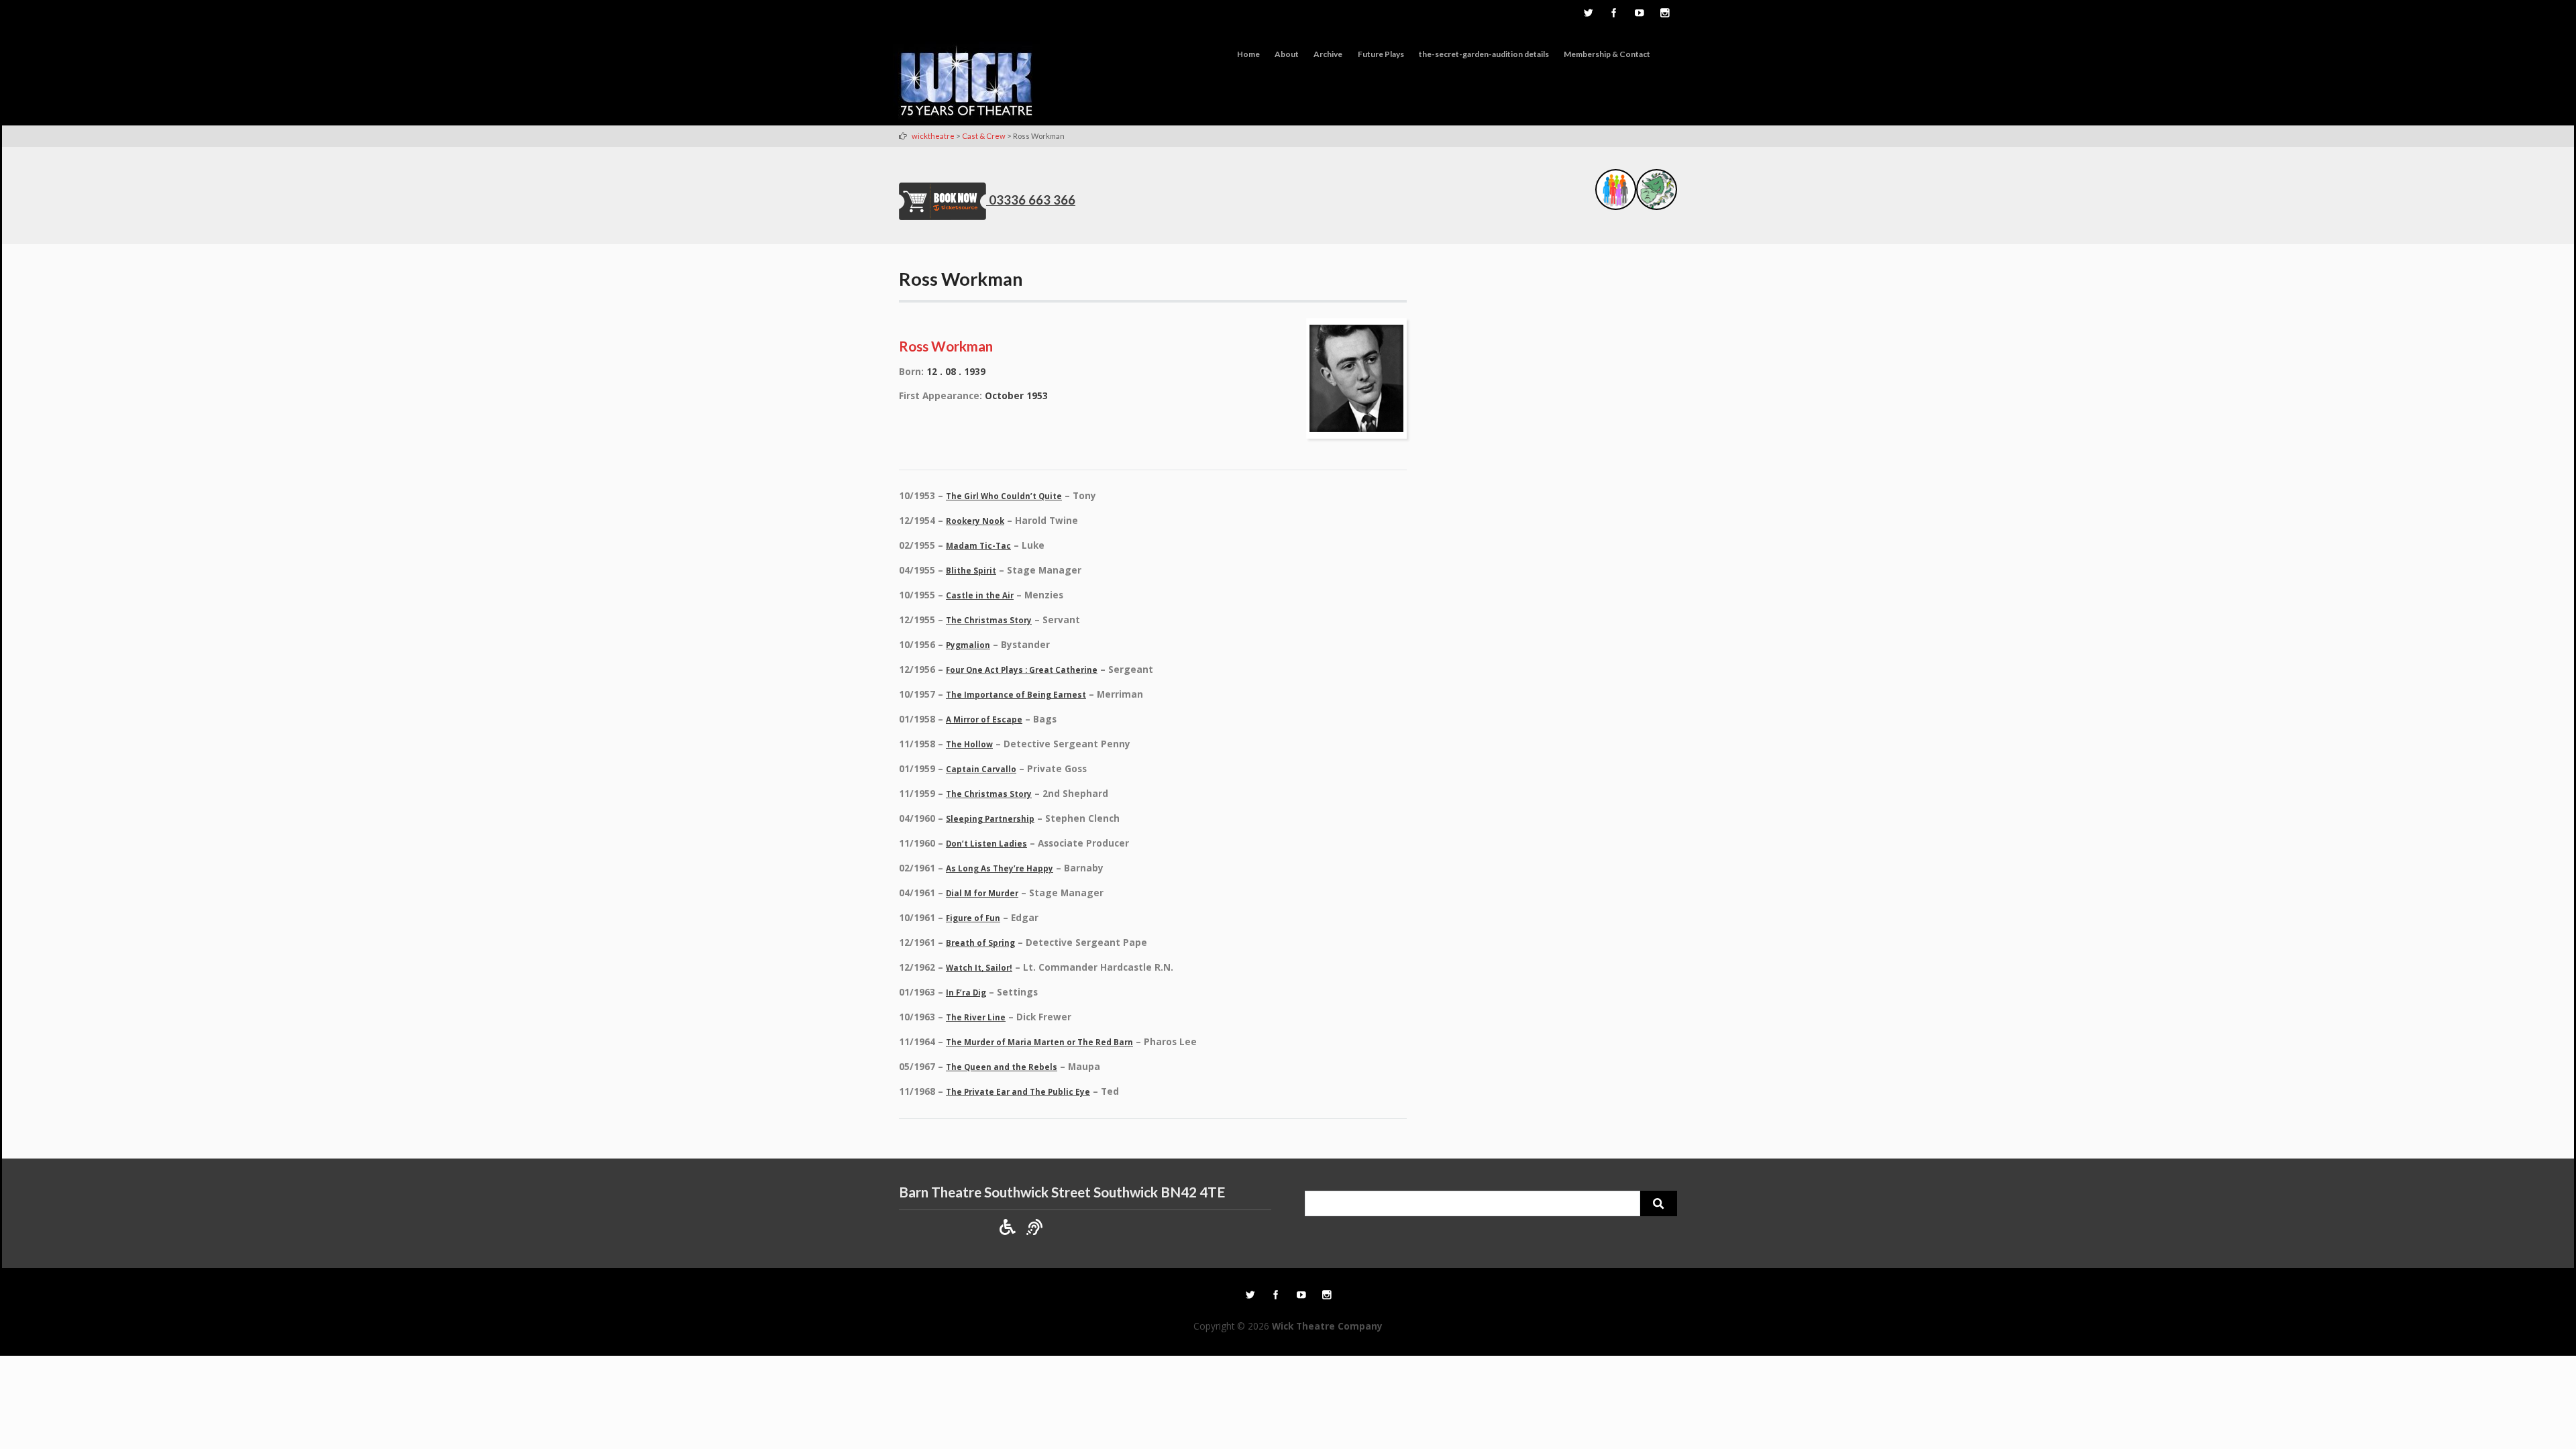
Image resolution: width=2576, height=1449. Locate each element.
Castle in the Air (980, 595)
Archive (1328, 54)
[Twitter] (1588, 14)
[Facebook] (1613, 14)
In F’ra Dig (966, 992)
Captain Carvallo (981, 769)
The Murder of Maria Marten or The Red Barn (1039, 1042)
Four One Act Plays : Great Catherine (1022, 670)
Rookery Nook (975, 521)
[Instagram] (1664, 14)
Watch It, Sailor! (979, 968)
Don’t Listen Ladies (986, 844)
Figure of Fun (973, 918)
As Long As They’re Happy (1000, 868)
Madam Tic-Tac (978, 546)
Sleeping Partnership (990, 819)
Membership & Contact (1607, 54)
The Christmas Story (989, 620)
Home (1248, 54)
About (1287, 54)
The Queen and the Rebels (1002, 1067)
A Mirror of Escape (984, 719)
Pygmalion (968, 645)
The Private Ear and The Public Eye (1018, 1092)
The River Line (976, 1017)
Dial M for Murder (982, 893)
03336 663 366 (1032, 200)
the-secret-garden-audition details (1484, 54)
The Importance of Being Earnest (1016, 695)
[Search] (1659, 1203)
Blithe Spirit (971, 571)
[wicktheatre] (967, 83)
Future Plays (1381, 54)
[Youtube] (1639, 14)
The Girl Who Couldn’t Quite (1004, 496)
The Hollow (969, 744)
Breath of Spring (980, 943)
